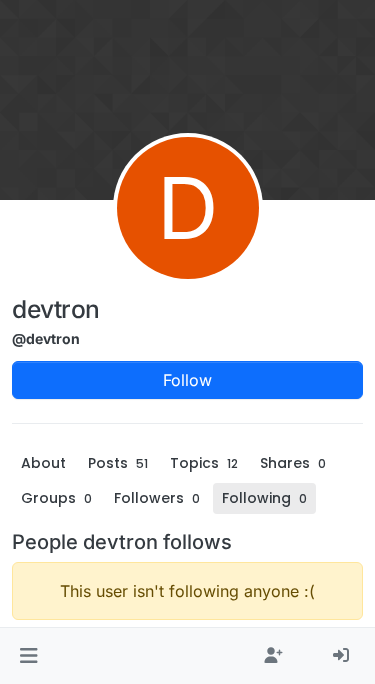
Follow (187, 380)
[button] (28, 656)
